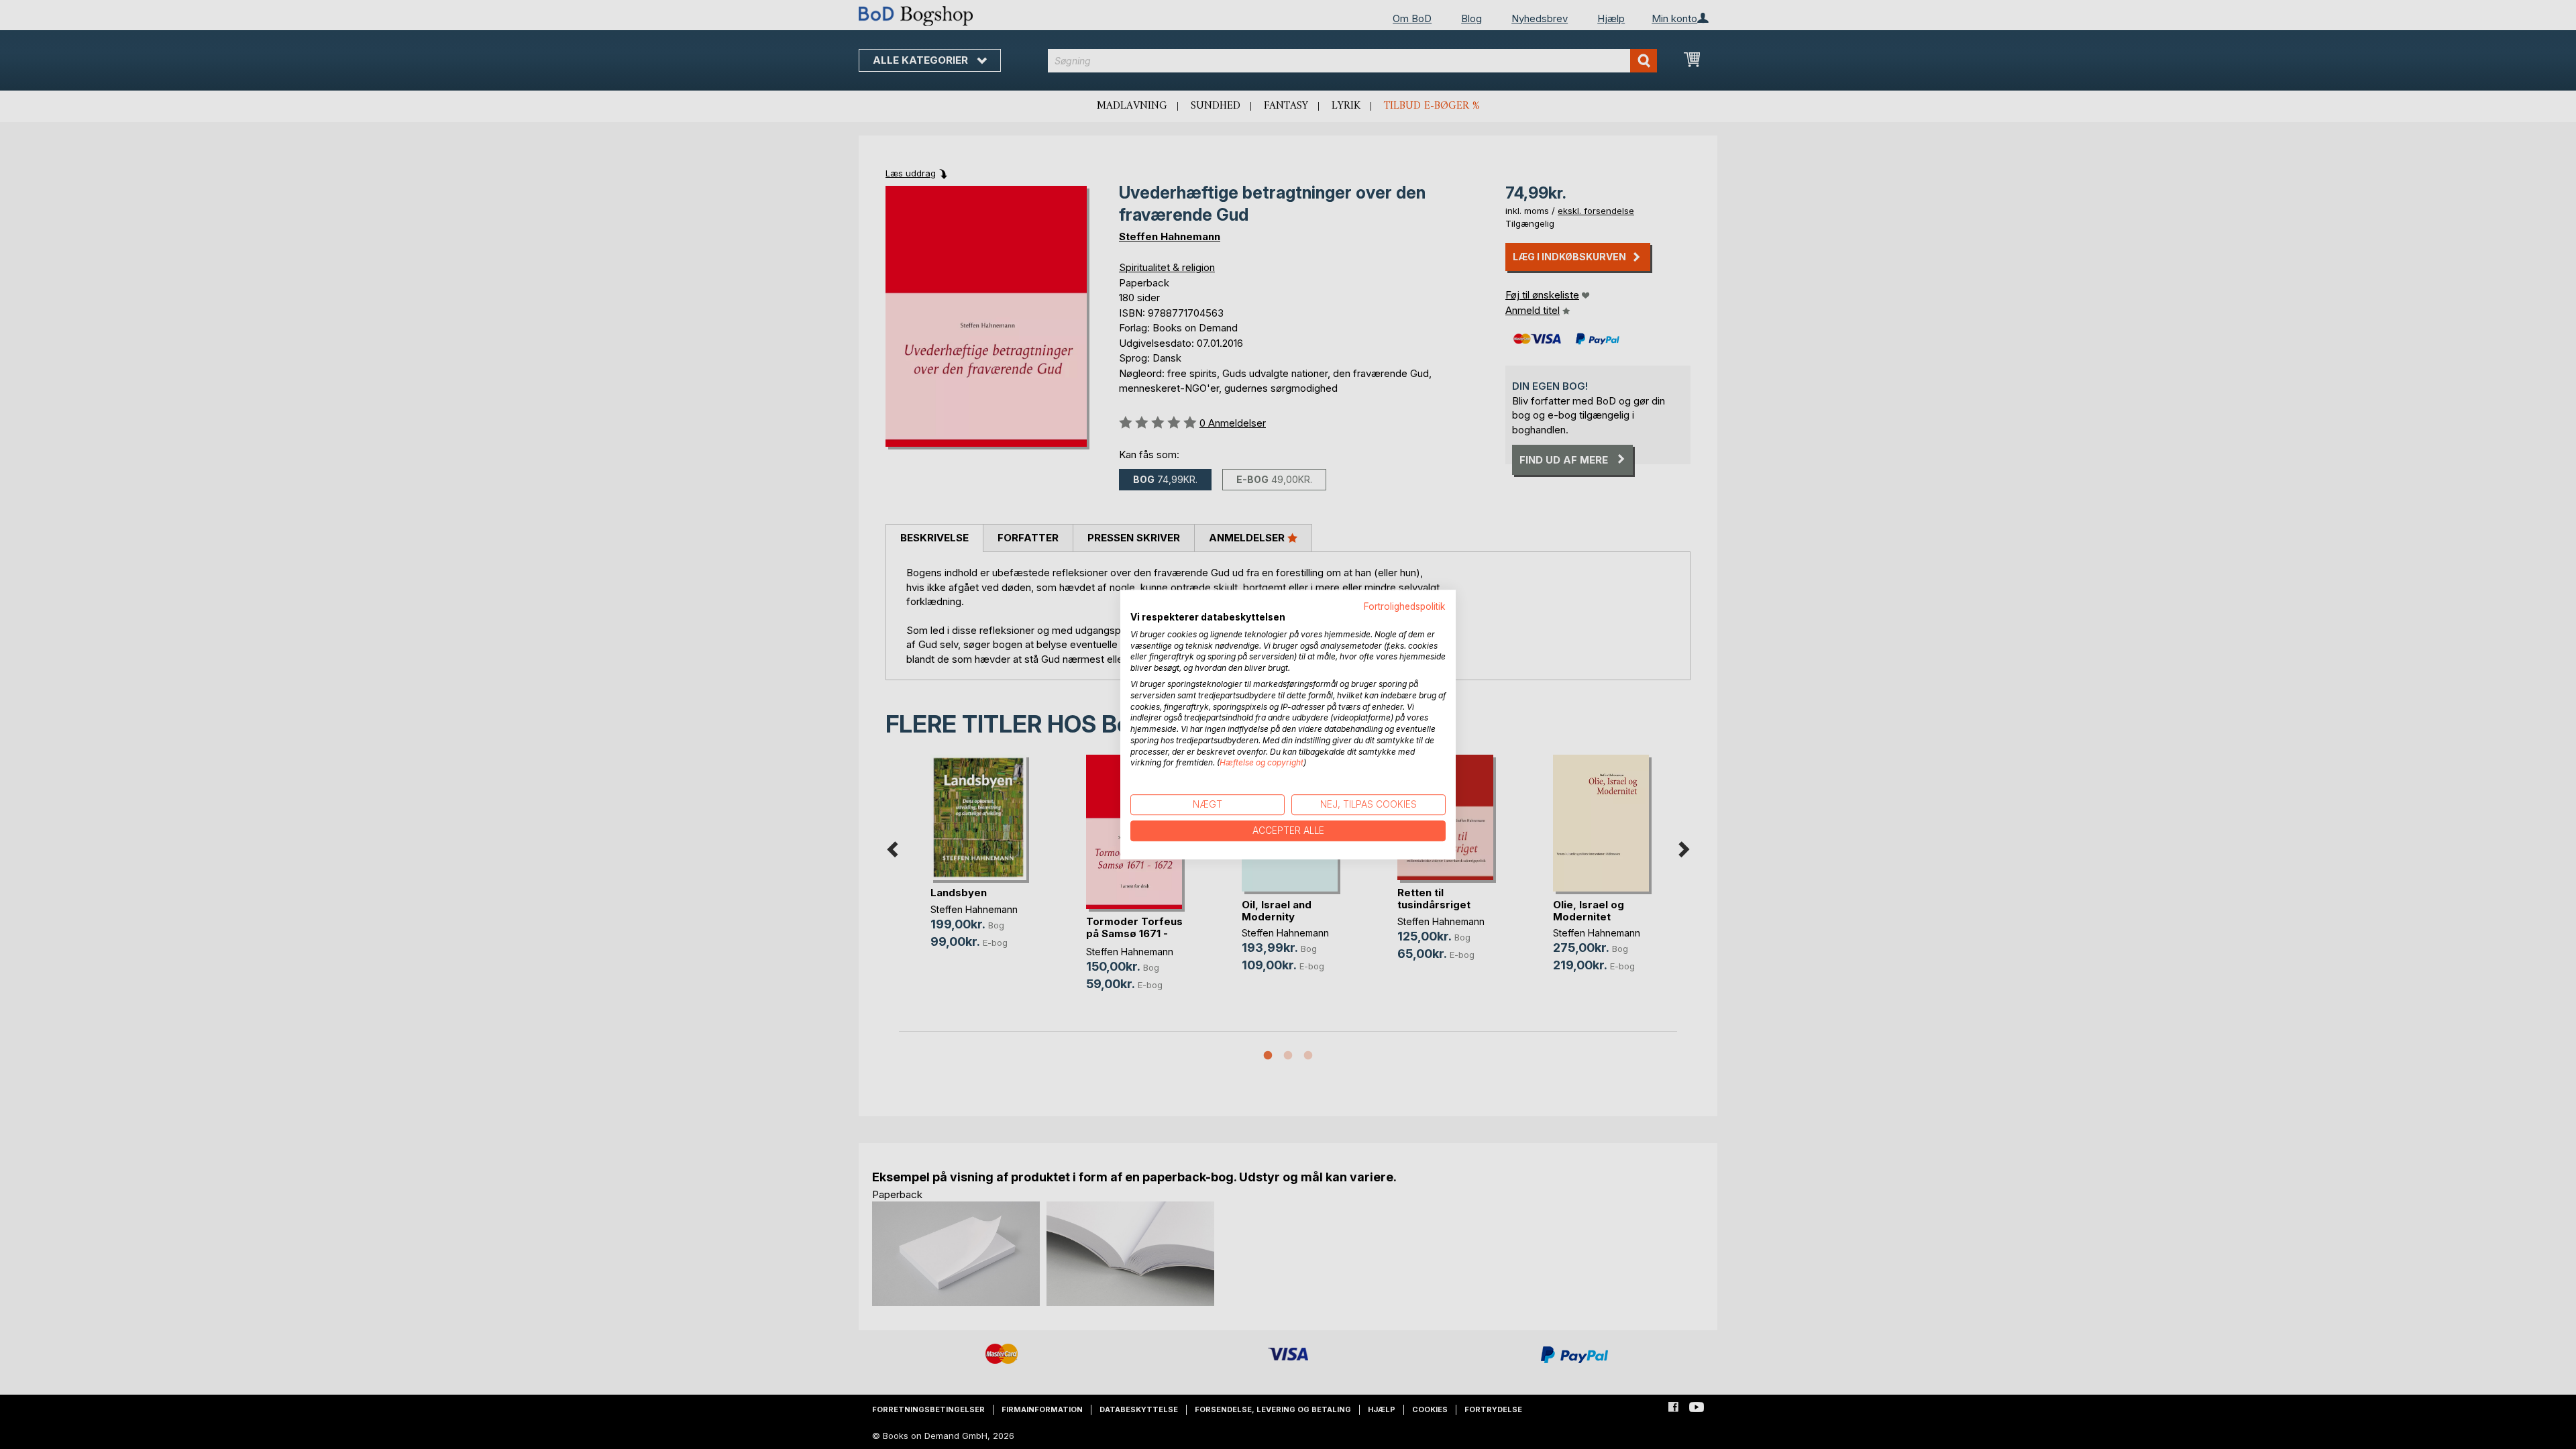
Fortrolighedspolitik (1405, 606)
